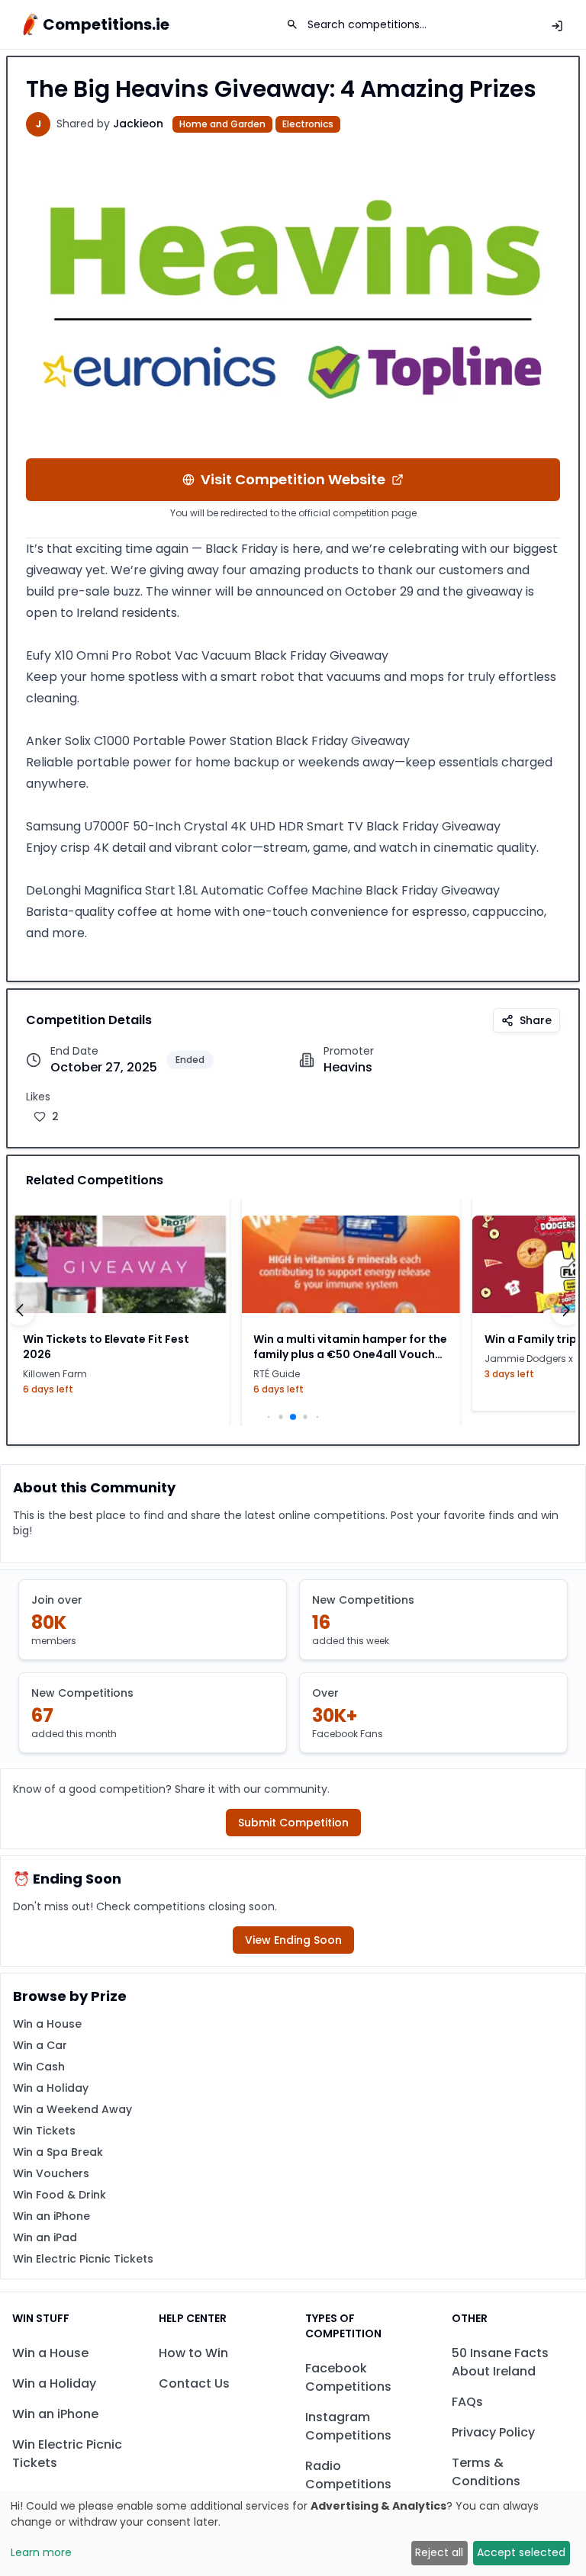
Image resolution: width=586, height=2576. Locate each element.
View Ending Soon (293, 1940)
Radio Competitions (348, 2475)
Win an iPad (45, 2237)
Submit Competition (293, 1823)
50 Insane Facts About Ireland (500, 2362)
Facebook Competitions (348, 2377)
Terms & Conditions (486, 2472)
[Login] (557, 26)
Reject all (439, 2552)
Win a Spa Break (58, 2152)
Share (536, 1020)
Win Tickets (44, 2131)
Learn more (41, 2552)
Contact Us (194, 2383)
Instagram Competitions (348, 2426)
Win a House (47, 2024)
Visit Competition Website (293, 479)
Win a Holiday (51, 2088)
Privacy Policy (493, 2432)
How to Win (193, 2353)
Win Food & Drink (60, 2195)
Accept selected (521, 2552)
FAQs (467, 2402)
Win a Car (40, 2045)
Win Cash (39, 2067)
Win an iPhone (52, 2216)
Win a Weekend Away (72, 2109)
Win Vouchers (51, 2173)
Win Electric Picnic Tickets (83, 2259)
